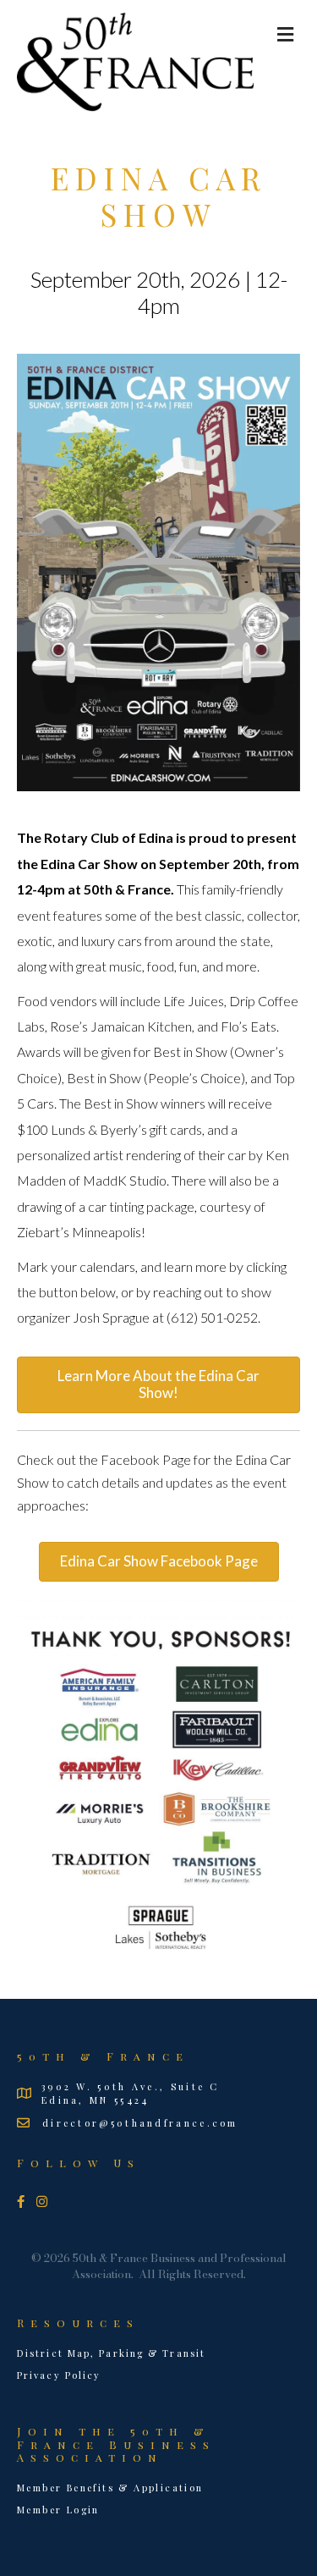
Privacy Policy (59, 2375)
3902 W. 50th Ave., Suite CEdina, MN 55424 (131, 2093)
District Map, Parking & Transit (111, 2353)
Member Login (58, 2510)
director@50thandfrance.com (140, 2123)
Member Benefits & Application (110, 2488)
